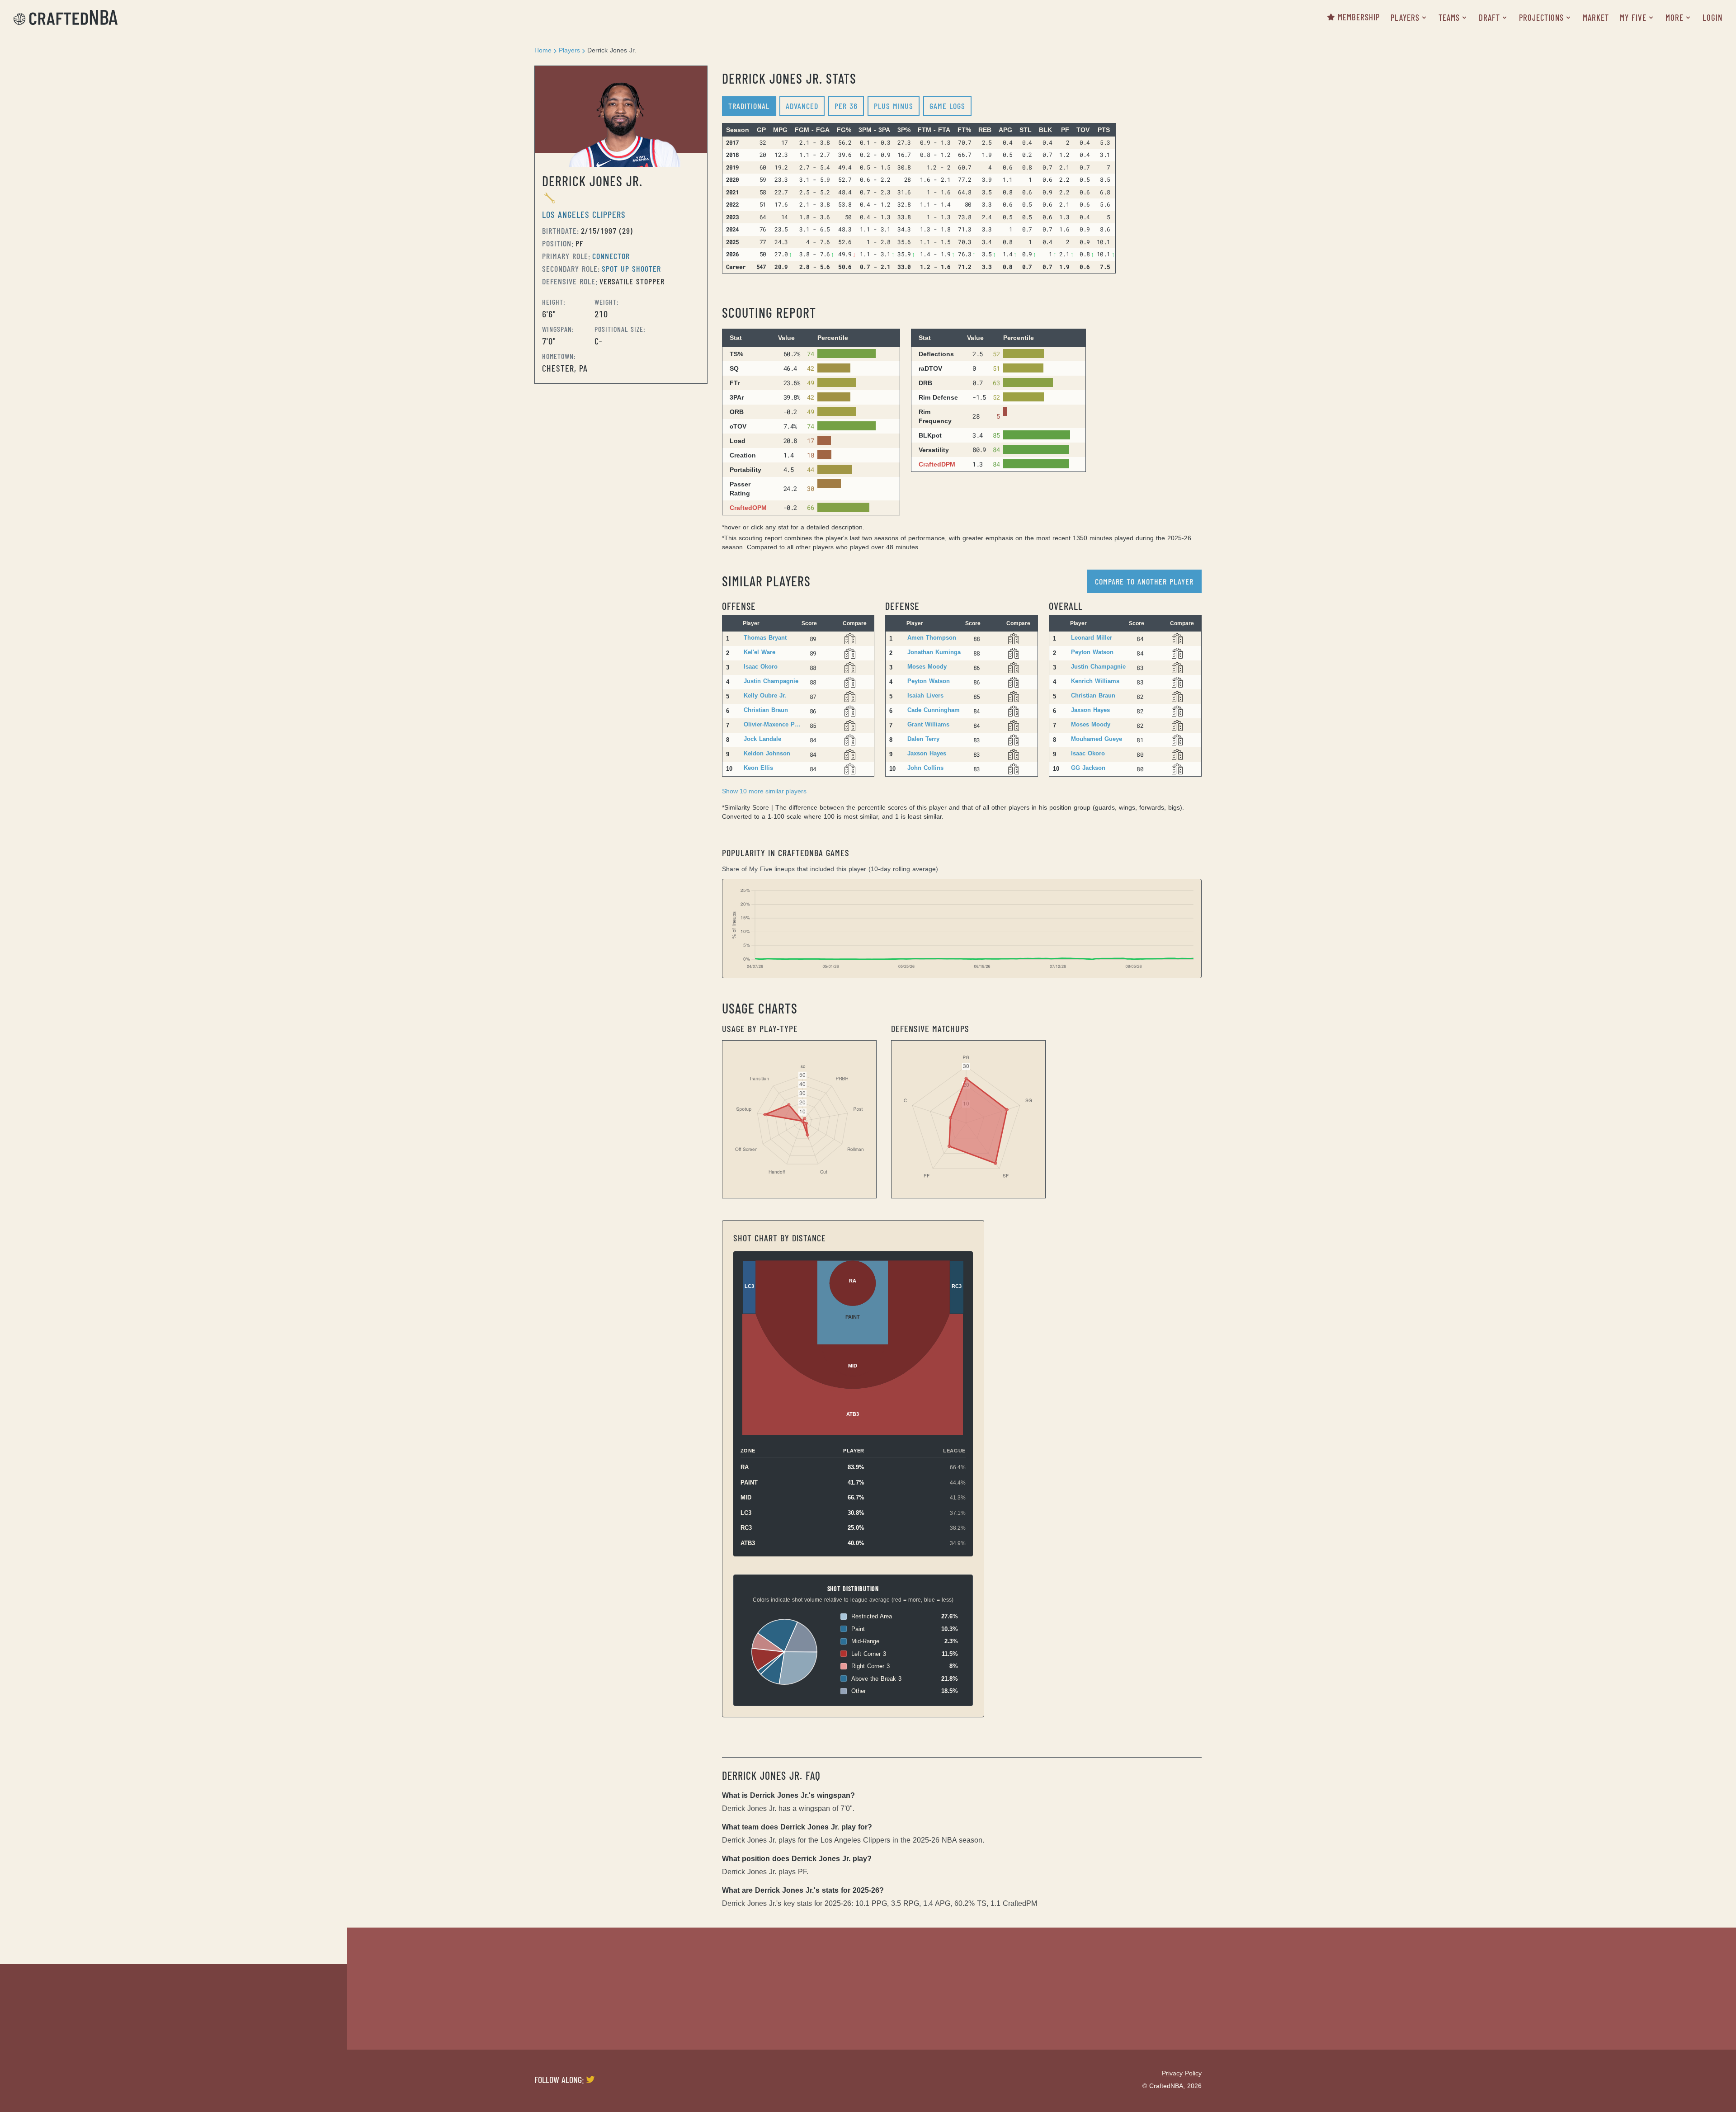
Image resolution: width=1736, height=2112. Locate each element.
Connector (611, 256)
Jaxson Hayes (927, 753)
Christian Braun (766, 710)
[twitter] (590, 2079)
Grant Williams (928, 724)
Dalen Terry (923, 739)
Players (1405, 17)
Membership (1359, 17)
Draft (1489, 17)
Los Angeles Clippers (584, 214)
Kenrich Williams (1095, 681)
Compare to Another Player (1144, 581)
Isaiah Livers (925, 695)
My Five (1633, 17)
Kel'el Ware (759, 652)
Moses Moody (927, 667)
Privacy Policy (1182, 2073)
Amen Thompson (932, 638)
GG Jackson (1088, 768)
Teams (1449, 17)
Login (1712, 17)
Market (1596, 17)
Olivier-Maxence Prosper (773, 724)
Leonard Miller (1092, 638)
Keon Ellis (758, 768)
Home (543, 50)
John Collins (925, 768)
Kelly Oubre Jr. (765, 695)
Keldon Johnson (767, 753)
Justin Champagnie (771, 681)
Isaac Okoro (761, 667)
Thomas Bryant (765, 638)
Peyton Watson (929, 681)
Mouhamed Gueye (1097, 739)
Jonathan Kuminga (934, 652)
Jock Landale (762, 739)
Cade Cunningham (934, 710)
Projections (1541, 17)
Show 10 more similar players (764, 791)
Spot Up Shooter (631, 269)
